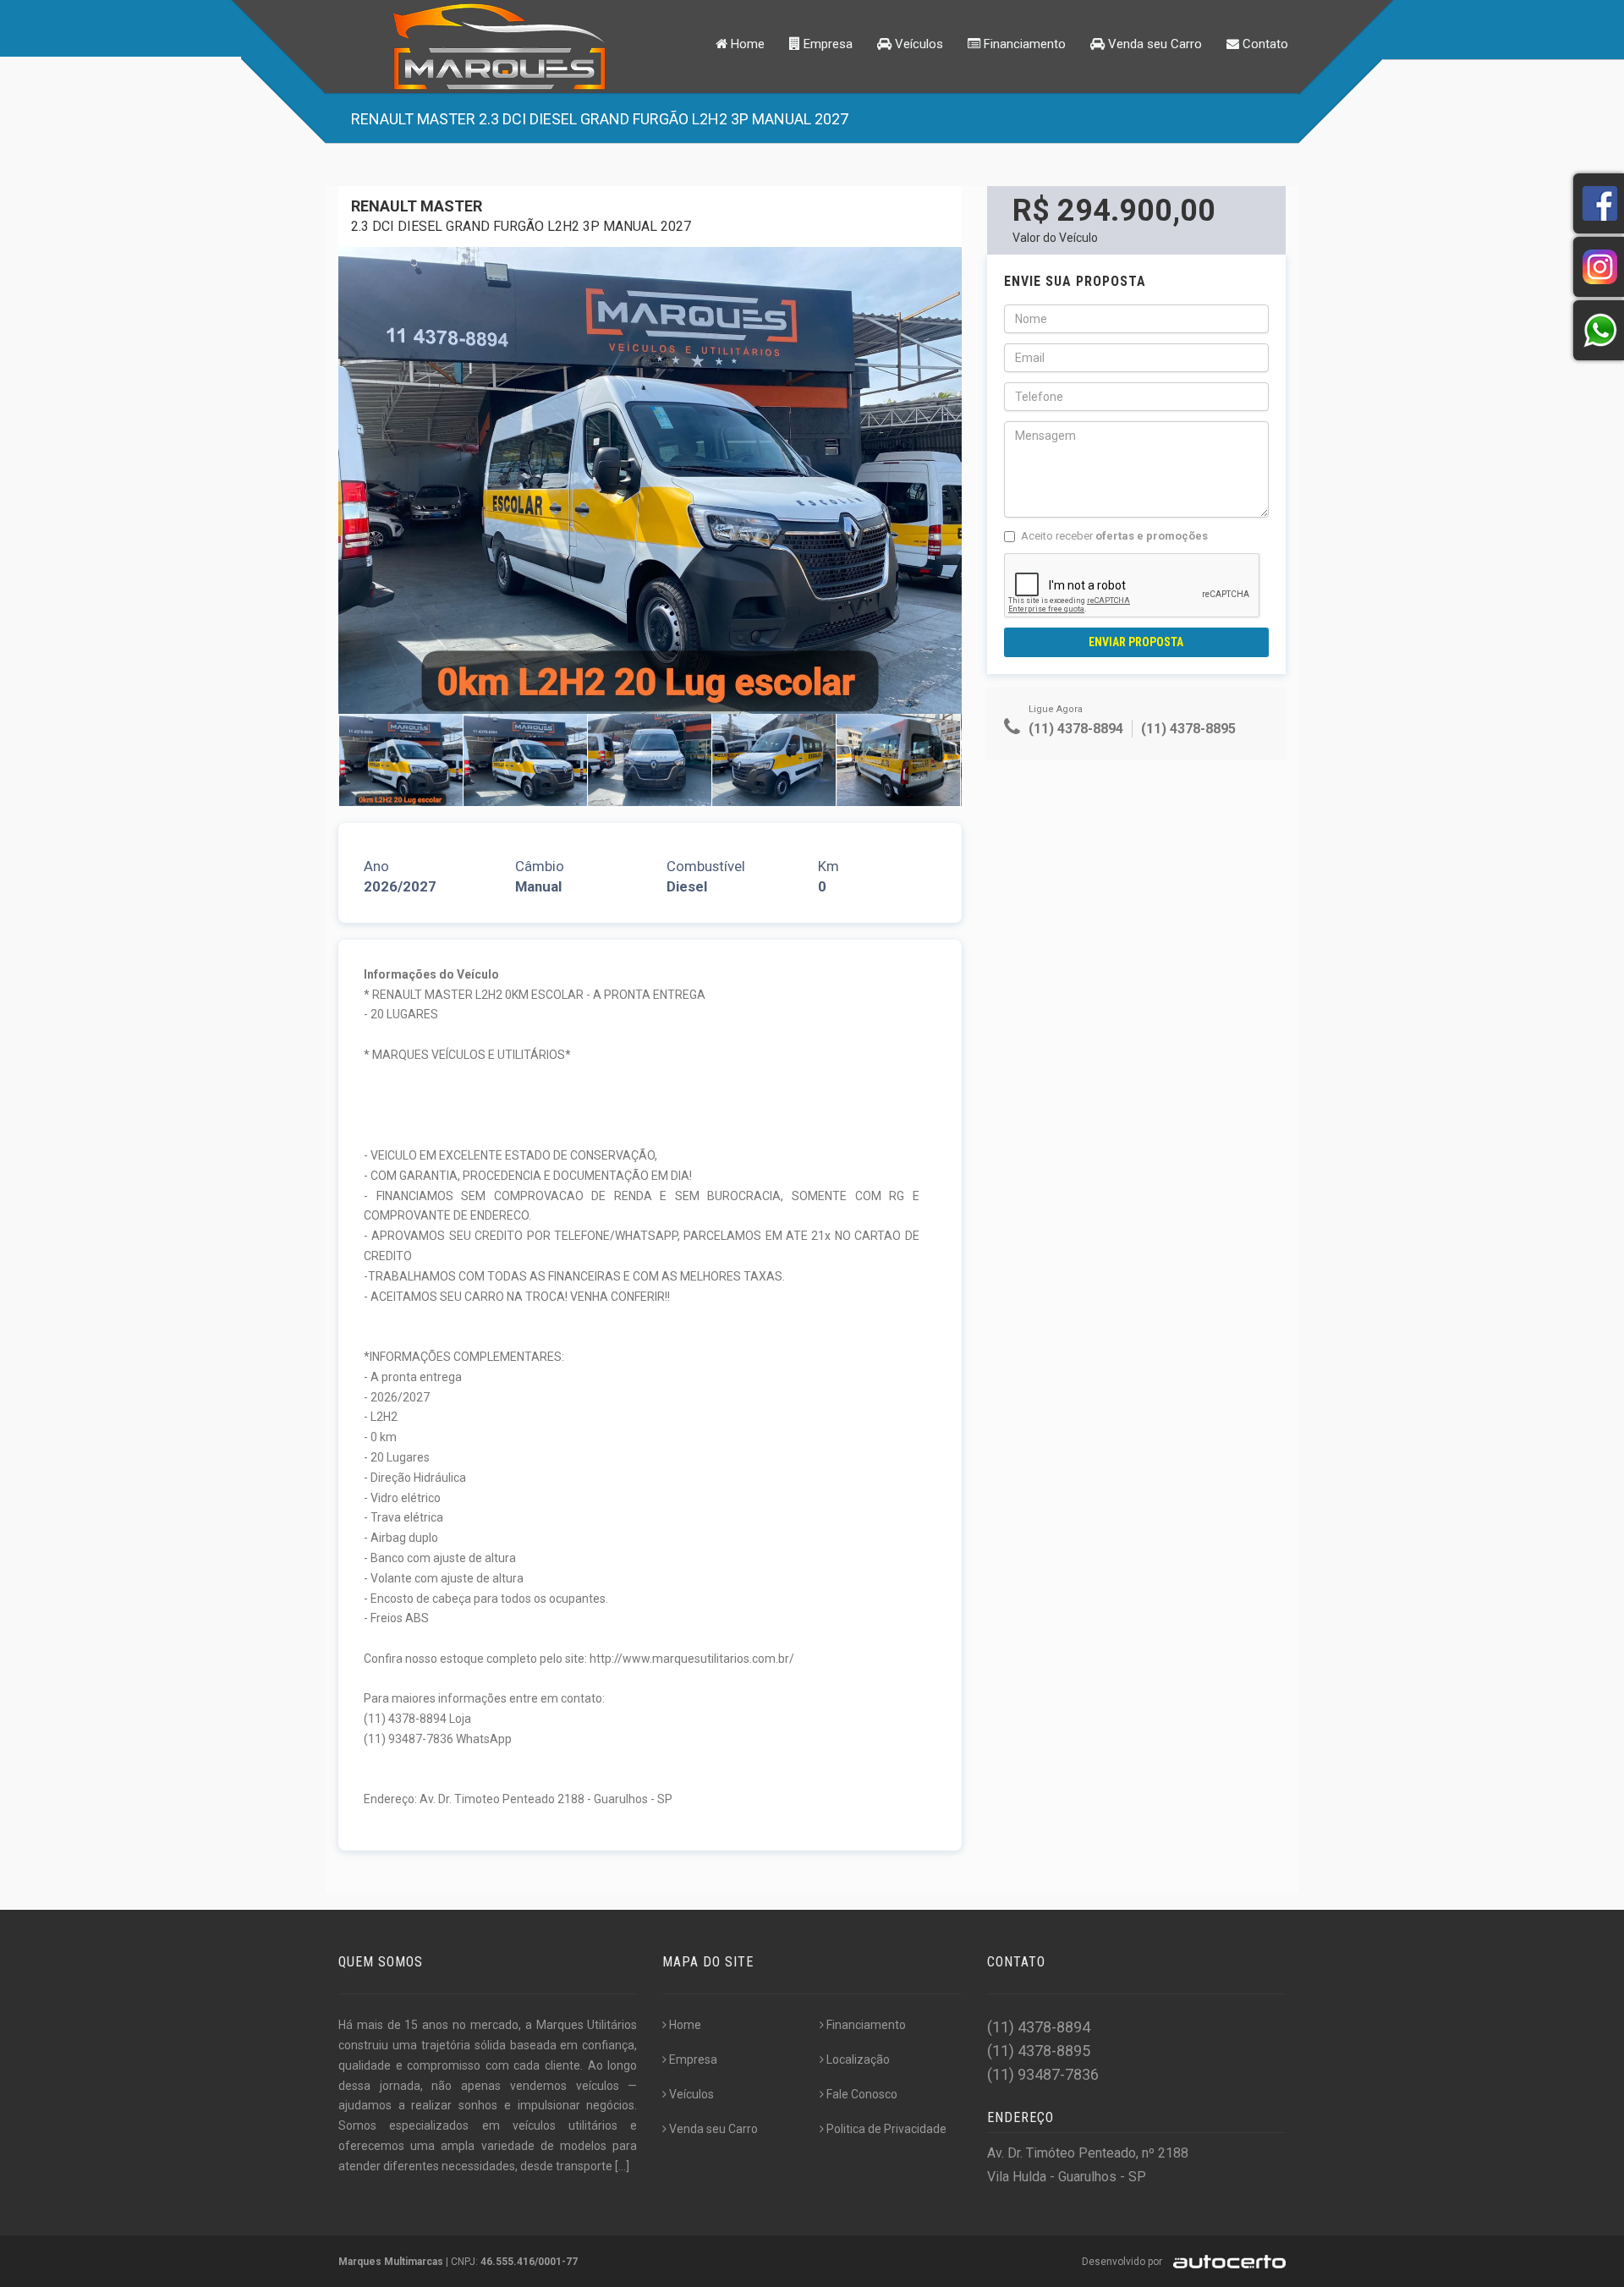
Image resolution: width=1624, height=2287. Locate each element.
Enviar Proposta (1136, 642)
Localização (858, 2059)
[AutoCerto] (1225, 2262)
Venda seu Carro (1153, 44)
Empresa (826, 44)
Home (746, 44)
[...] (622, 2166)
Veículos (917, 44)
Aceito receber (1114, 536)
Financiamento (1023, 44)
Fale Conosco (862, 2094)
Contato (1264, 44)
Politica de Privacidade (886, 2129)
